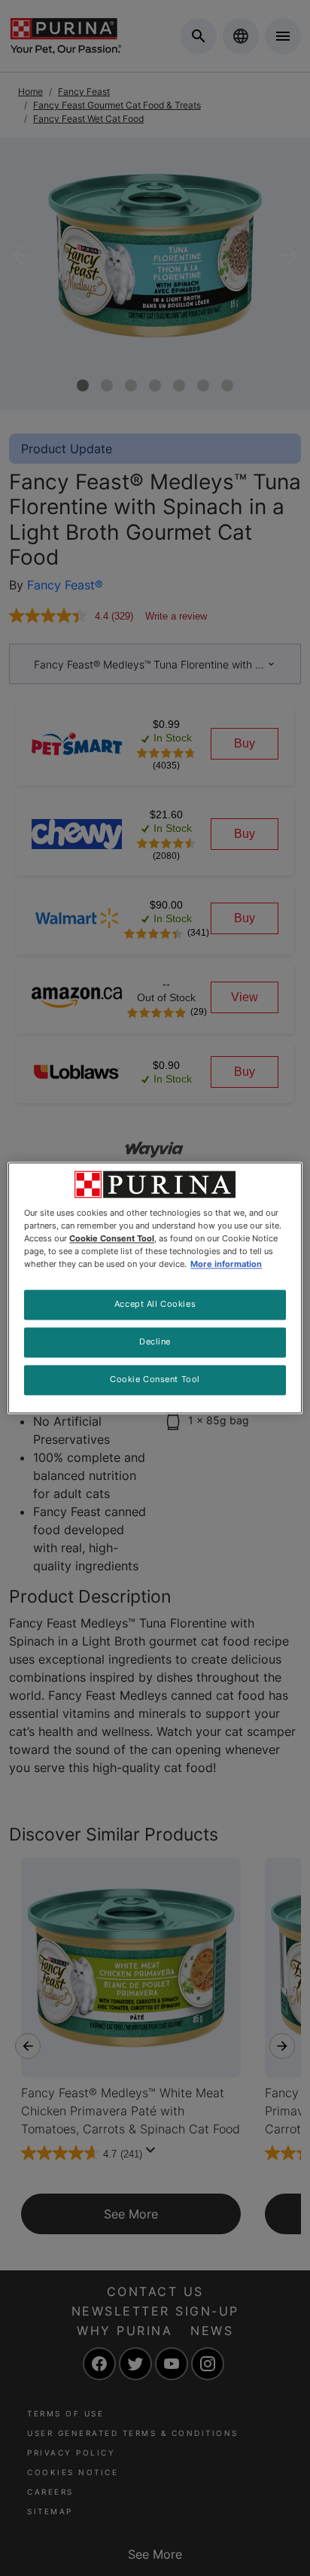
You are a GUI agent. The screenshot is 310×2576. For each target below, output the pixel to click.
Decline (155, 1342)
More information (226, 1265)
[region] (155, 1288)
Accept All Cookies (155, 1305)
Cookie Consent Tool (155, 1380)
